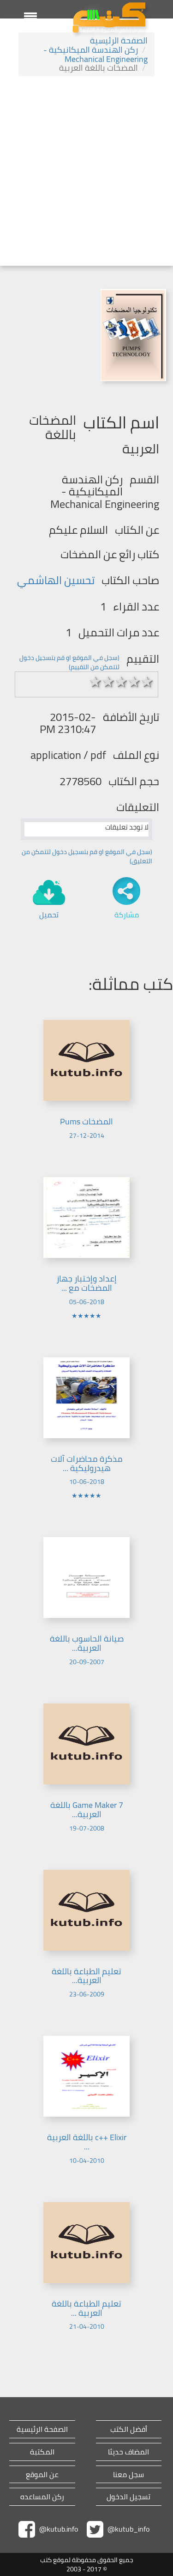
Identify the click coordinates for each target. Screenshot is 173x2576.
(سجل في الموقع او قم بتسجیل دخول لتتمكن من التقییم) (69, 662)
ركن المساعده (42, 2497)
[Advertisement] (86, 172)
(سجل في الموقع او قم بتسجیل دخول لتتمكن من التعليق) (87, 856)
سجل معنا (128, 2475)
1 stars (95, 682)
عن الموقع (42, 2475)
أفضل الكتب (129, 2429)
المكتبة (42, 2452)
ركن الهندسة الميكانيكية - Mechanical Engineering (95, 54)
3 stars (121, 682)
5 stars (147, 682)
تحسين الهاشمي (56, 580)
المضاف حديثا (128, 2452)
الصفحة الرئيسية (119, 40)
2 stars (108, 682)
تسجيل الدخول (128, 2497)
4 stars (134, 682)
